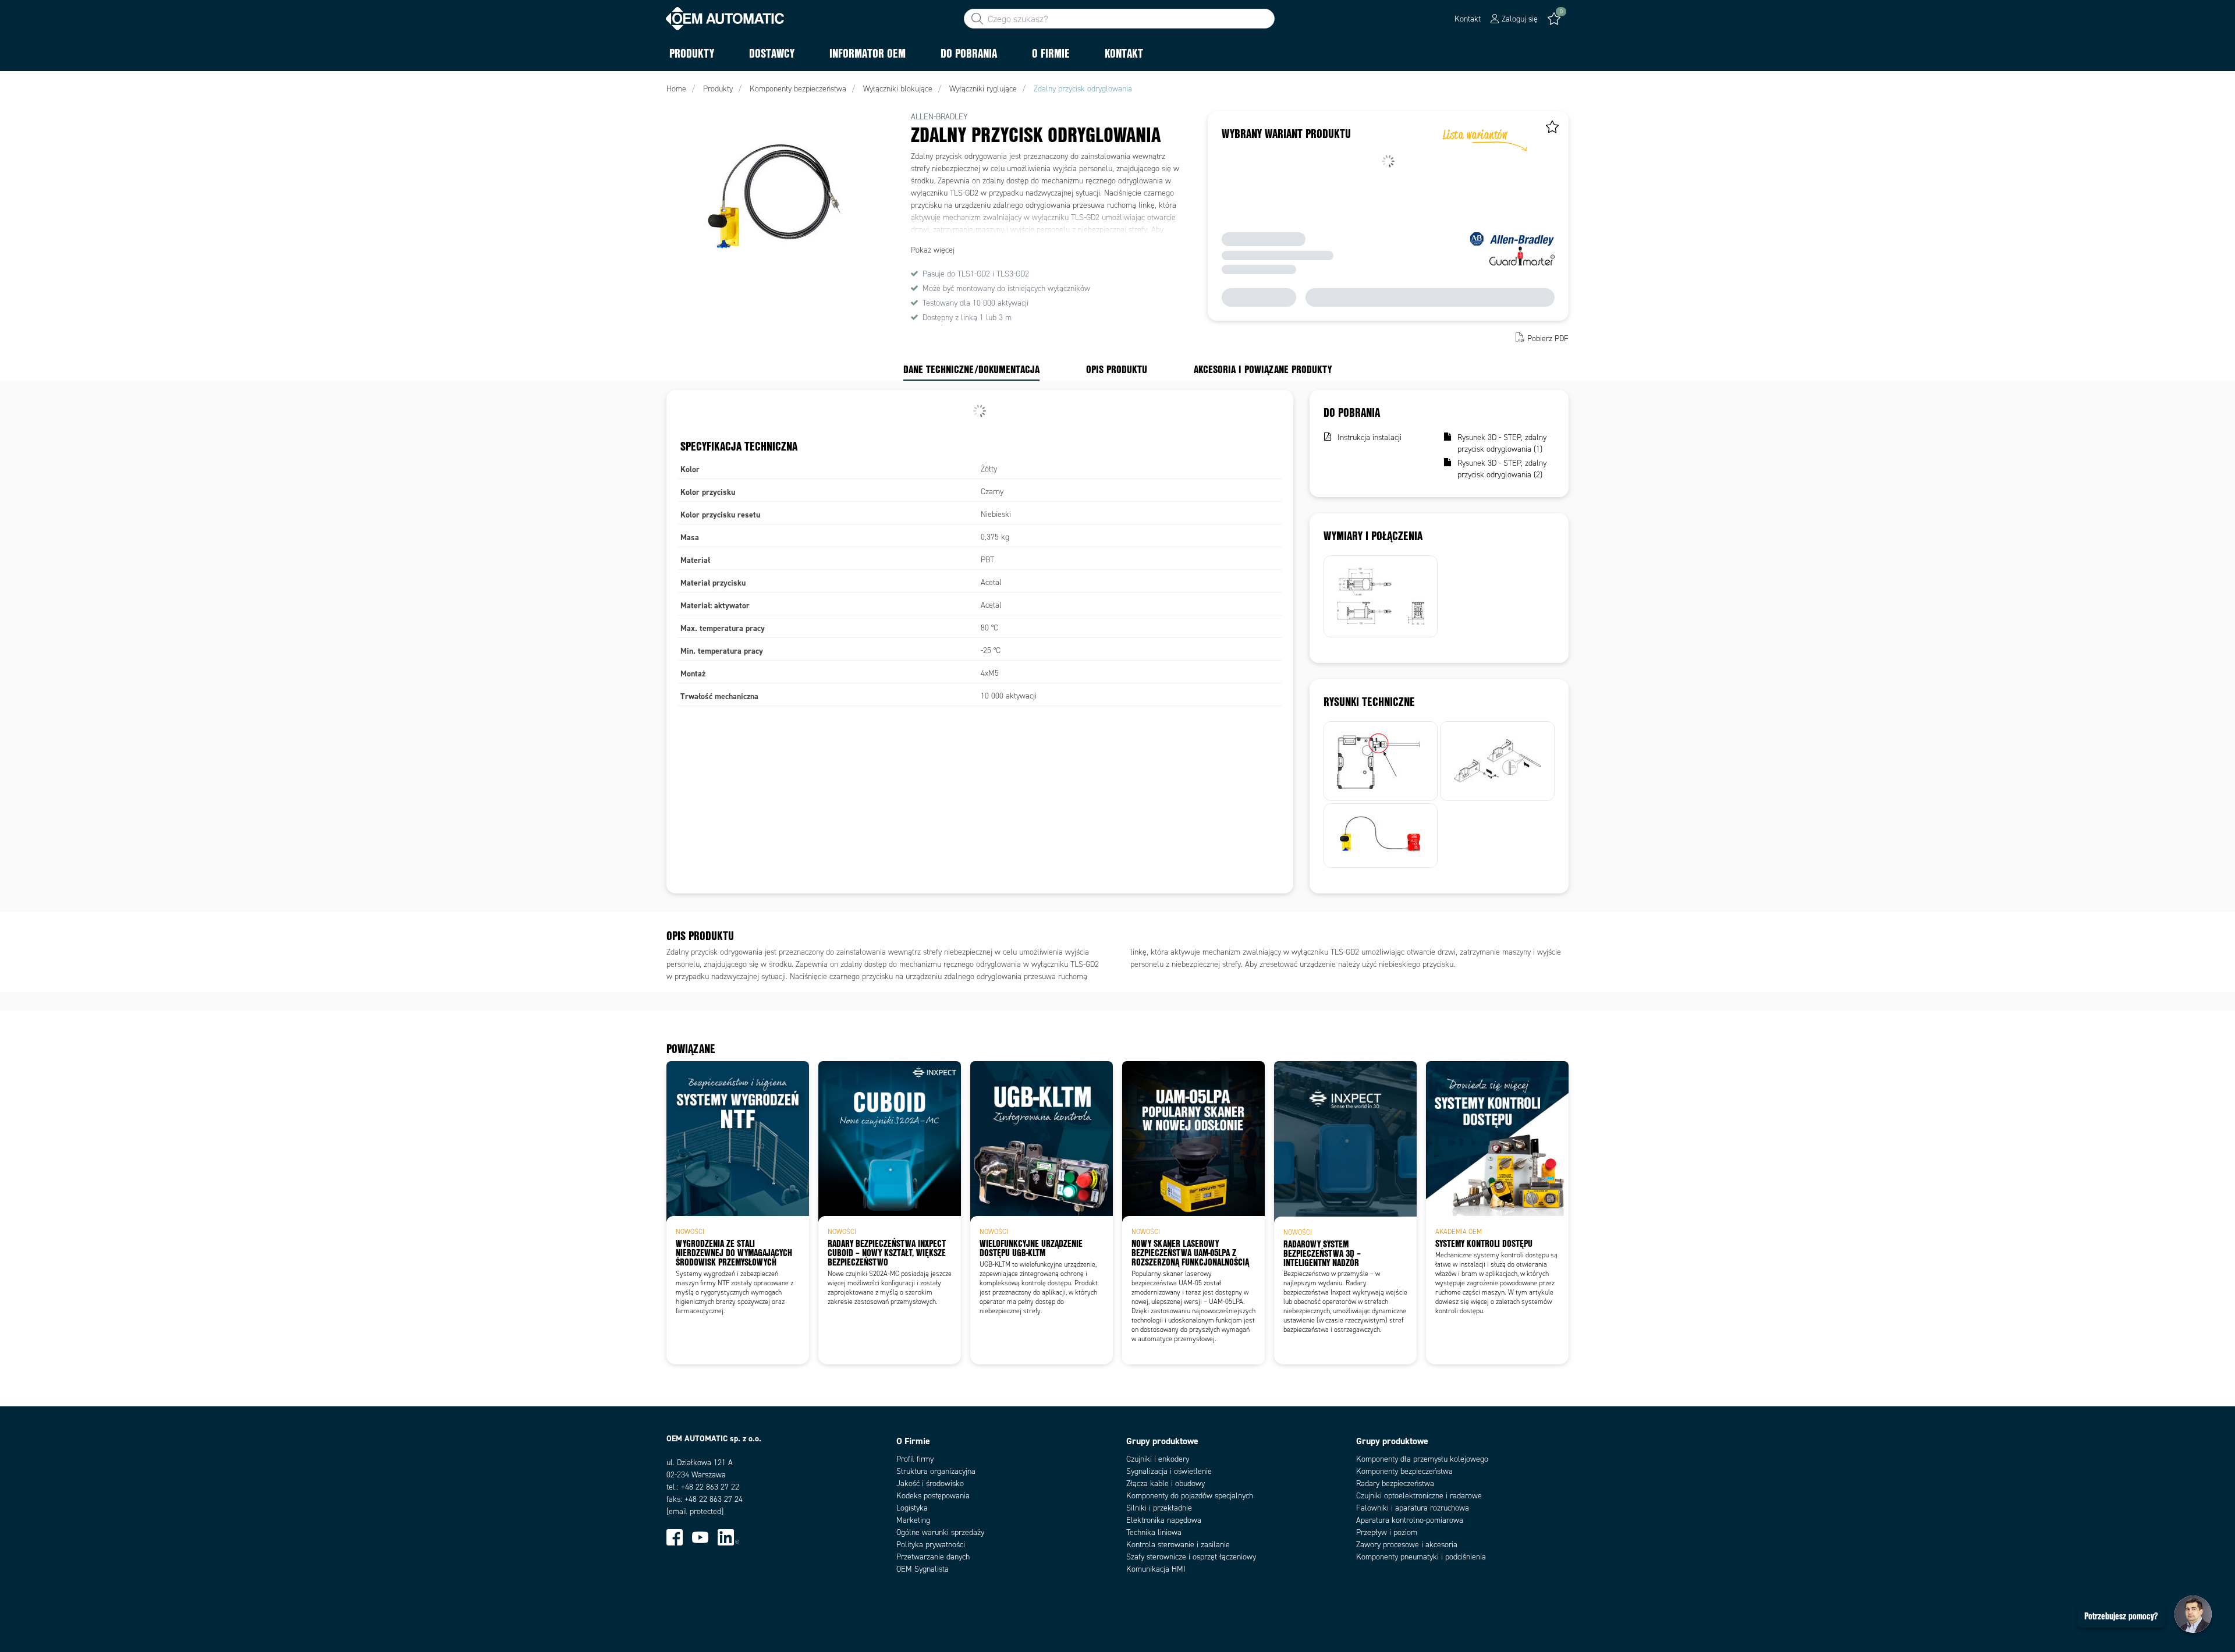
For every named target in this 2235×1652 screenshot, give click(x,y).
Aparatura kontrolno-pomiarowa (1410, 1520)
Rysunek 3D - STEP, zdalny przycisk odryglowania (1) (1502, 443)
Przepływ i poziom (1387, 1532)
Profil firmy (915, 1459)
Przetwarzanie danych (933, 1557)
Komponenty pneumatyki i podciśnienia (1421, 1557)
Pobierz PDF (1548, 338)
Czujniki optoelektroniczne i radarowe (1419, 1496)
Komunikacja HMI (1156, 1569)
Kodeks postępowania (933, 1496)
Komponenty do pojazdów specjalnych (1190, 1496)
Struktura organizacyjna (936, 1471)
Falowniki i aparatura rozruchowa (1413, 1508)
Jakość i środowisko (930, 1483)
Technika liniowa (1154, 1532)
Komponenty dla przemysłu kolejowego (1422, 1459)
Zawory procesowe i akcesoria (1407, 1545)
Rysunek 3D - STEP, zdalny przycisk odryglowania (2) (1502, 469)
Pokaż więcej (933, 250)
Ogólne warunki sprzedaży (940, 1532)
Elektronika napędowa (1164, 1520)
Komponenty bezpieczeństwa (1404, 1471)
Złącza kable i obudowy (1166, 1483)
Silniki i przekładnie (1159, 1508)
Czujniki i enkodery (1158, 1459)
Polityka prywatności (931, 1545)
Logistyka (912, 1508)
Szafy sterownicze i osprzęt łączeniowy (1191, 1557)
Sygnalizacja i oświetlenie (1169, 1471)
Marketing (913, 1520)
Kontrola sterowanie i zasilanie (1178, 1545)
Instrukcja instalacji (1370, 437)
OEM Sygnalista (923, 1569)
